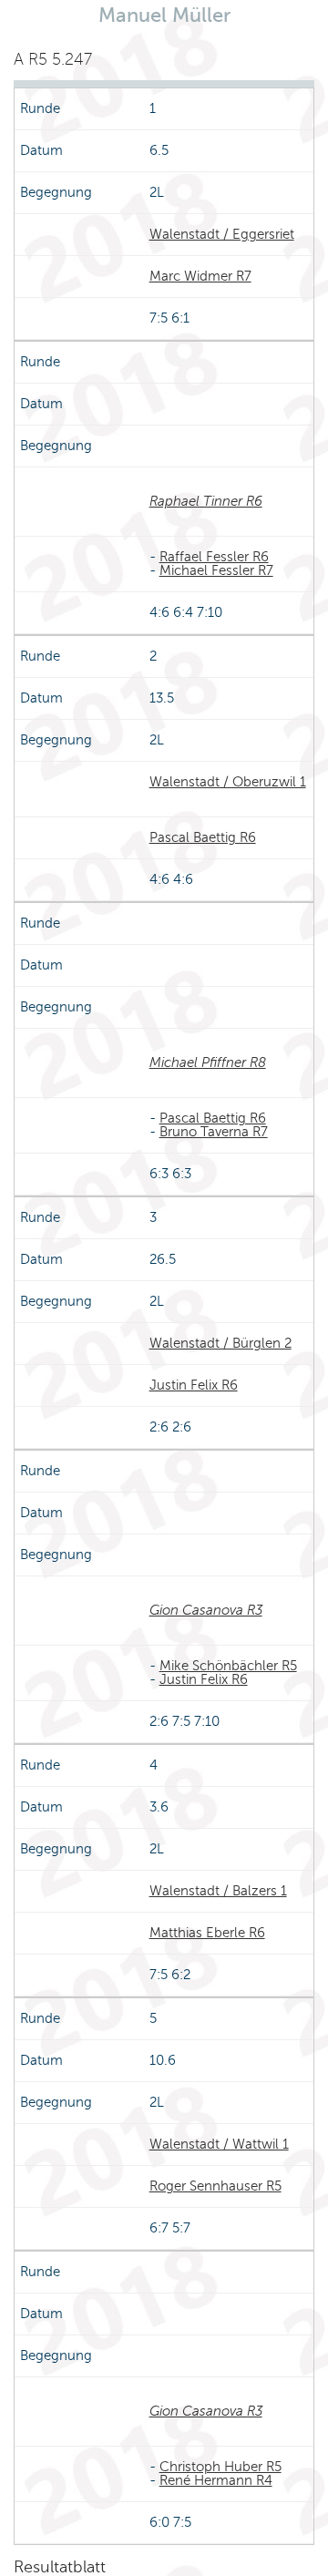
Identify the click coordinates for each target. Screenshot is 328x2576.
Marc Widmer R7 (200, 276)
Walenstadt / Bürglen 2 (220, 1343)
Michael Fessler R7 (216, 570)
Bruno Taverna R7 (214, 1132)
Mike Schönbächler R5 (228, 1666)
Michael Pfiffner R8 (208, 1062)
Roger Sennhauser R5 (215, 2186)
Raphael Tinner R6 (206, 501)
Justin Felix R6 (194, 1385)
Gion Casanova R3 (206, 1610)
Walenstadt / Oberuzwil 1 (228, 782)
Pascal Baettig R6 (203, 837)
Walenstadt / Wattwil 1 (219, 2144)
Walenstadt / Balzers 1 (218, 1891)
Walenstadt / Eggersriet (222, 234)
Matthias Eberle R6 (207, 1933)
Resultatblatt (60, 2567)
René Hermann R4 (216, 2480)
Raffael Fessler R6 (214, 557)
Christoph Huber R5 (220, 2467)
